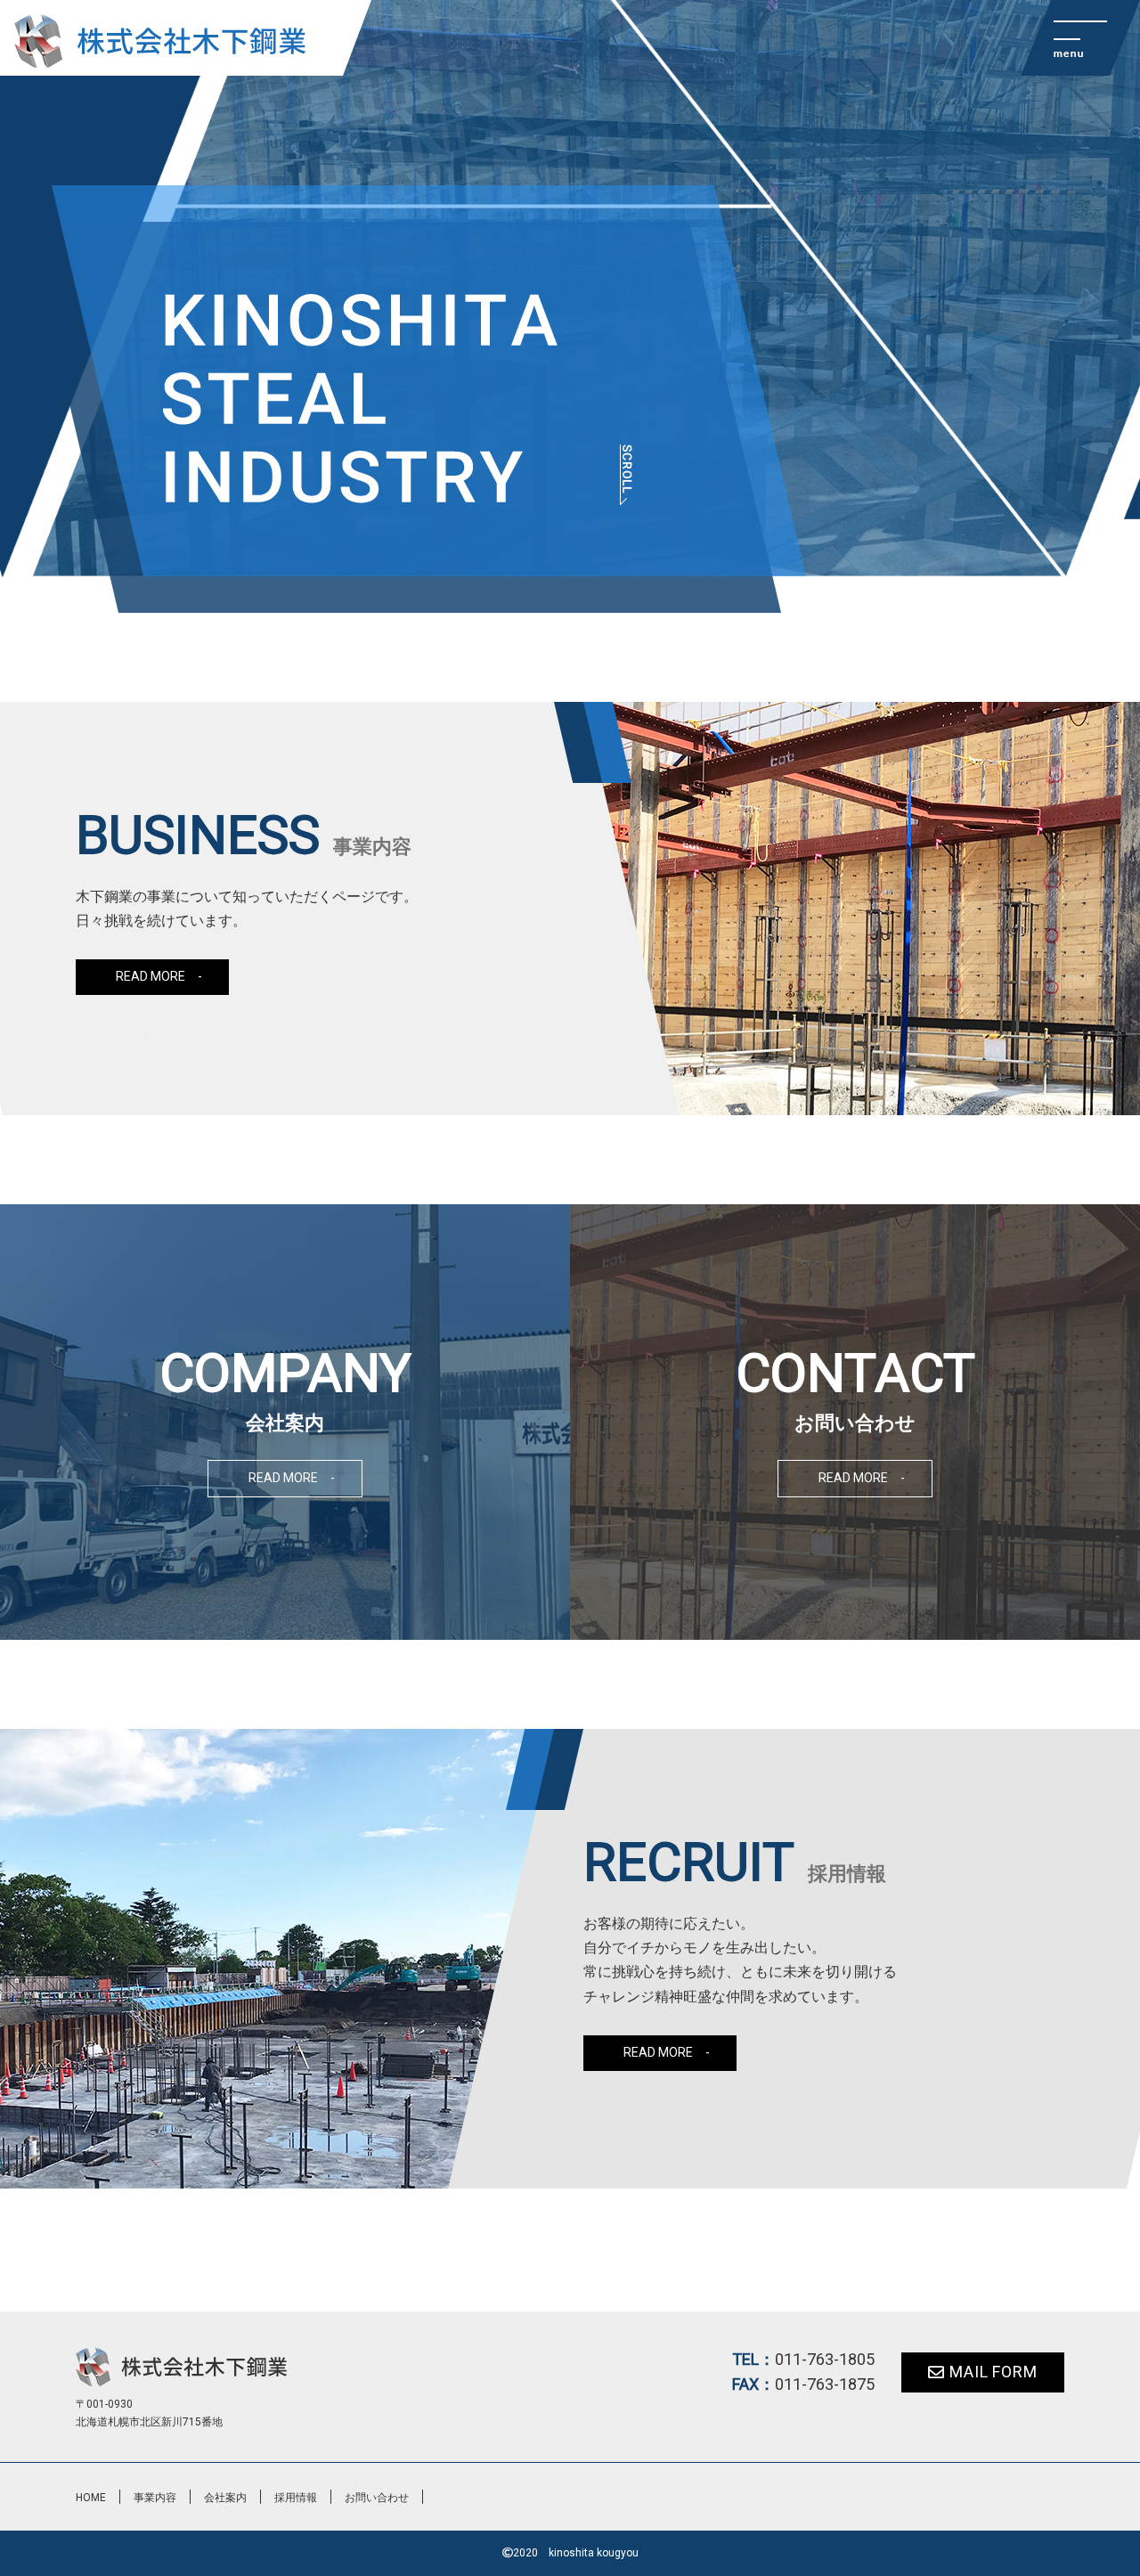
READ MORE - (159, 976)
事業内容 (155, 2498)
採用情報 (296, 2498)
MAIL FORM (993, 2372)
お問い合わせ (377, 2498)
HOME (91, 2498)
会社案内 (225, 2498)
